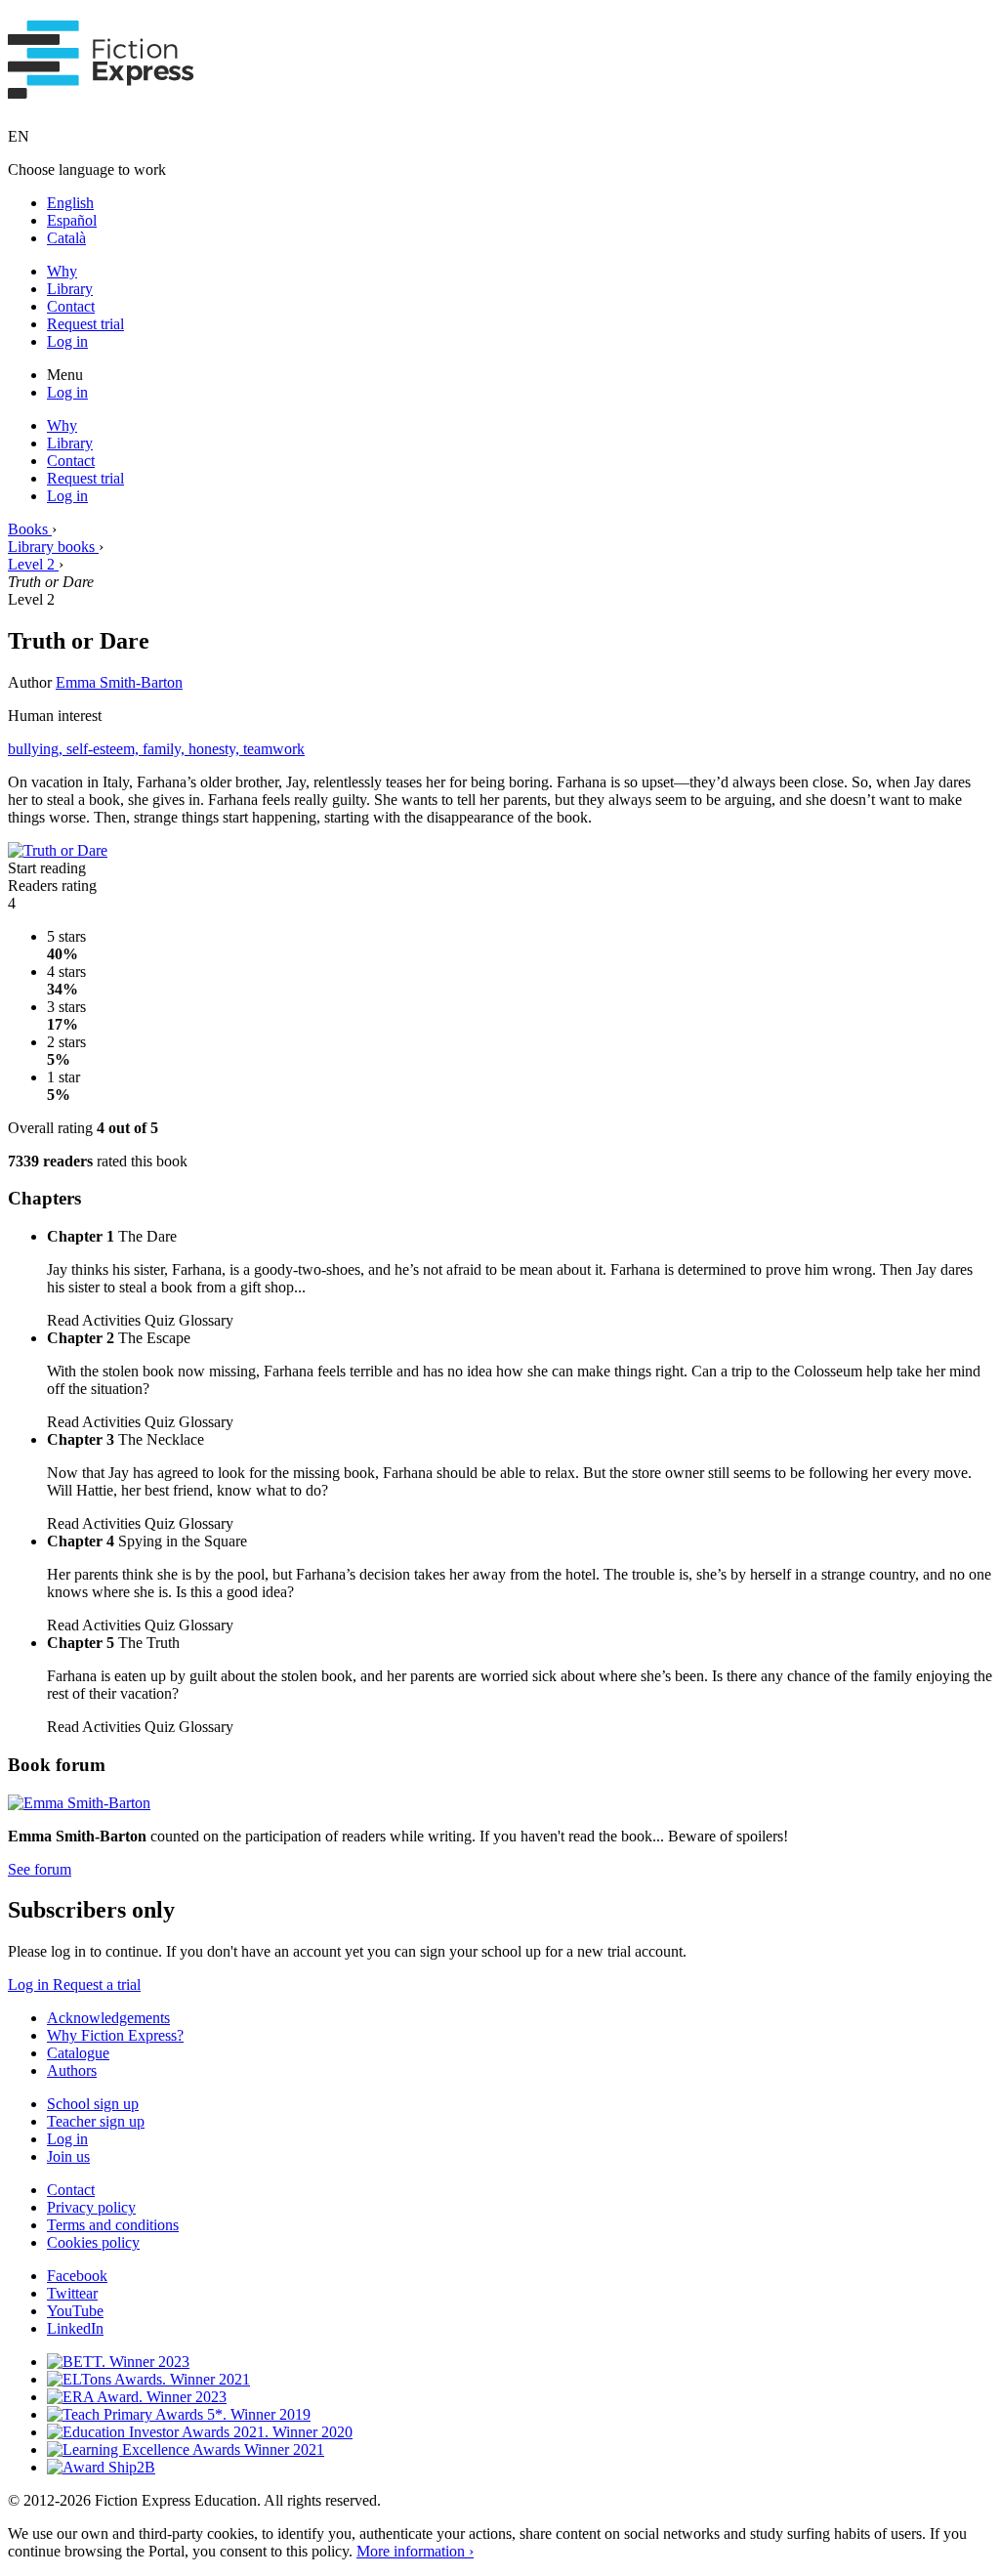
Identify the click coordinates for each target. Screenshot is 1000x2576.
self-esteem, (104, 749)
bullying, (37, 749)
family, (166, 749)
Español (72, 220)
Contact (71, 306)
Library (70, 289)
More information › (415, 2551)
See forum (40, 1869)
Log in (67, 341)
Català (66, 238)
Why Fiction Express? (115, 2035)
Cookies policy (93, 2242)
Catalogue (78, 2053)
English (70, 203)
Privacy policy (91, 2207)
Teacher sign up (96, 2121)
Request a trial (97, 1985)
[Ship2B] (101, 2467)
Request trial (85, 324)
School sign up (93, 2104)
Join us (68, 2156)
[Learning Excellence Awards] (186, 2449)
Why (62, 271)
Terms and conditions (113, 2225)
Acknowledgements (108, 2018)
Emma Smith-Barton (119, 682)
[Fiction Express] (101, 88)
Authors (72, 2070)
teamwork (274, 749)
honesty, (216, 749)
